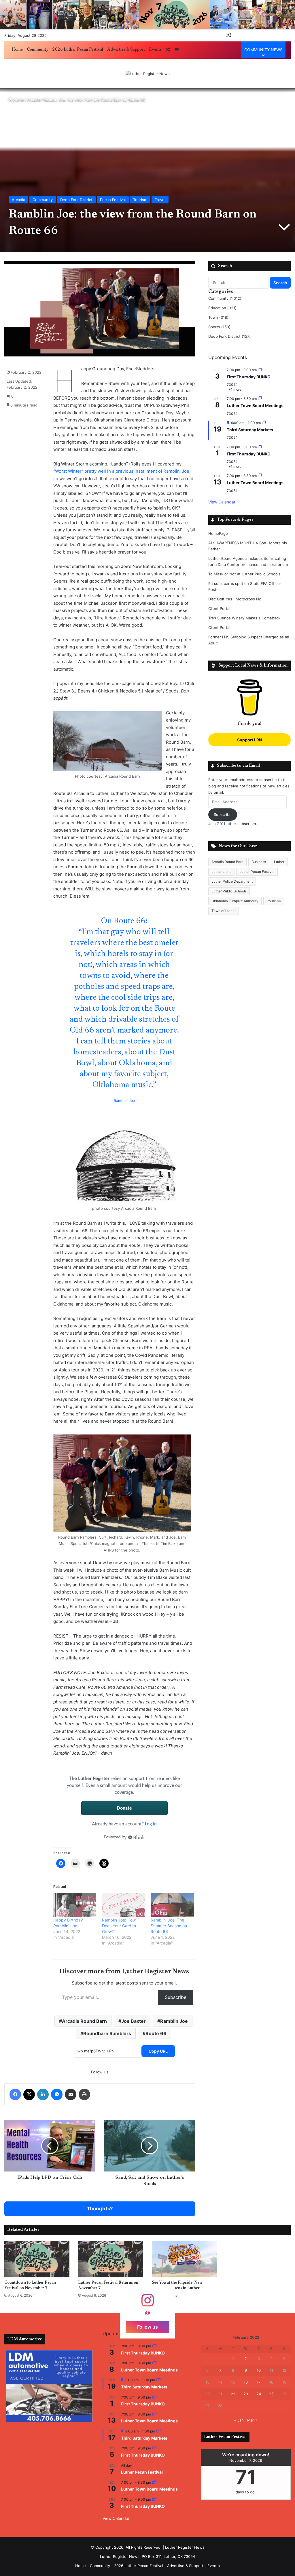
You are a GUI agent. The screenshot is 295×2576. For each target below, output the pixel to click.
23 (246, 2394)
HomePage (218, 533)
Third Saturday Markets (250, 430)
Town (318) (218, 317)
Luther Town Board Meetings (255, 406)
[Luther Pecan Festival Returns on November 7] (111, 2259)
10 (259, 2370)
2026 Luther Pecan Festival (78, 50)
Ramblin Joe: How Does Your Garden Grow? (119, 1926)
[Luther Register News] (148, 74)
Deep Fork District (76, 200)
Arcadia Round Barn (84, 2021)
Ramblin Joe (174, 2021)
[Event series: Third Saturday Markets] (264, 423)
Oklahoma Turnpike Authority (235, 901)
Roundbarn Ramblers (107, 2033)
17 (259, 2382)
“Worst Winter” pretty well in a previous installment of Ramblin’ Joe (121, 471)
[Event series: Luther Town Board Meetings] (260, 399)
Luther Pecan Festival (257, 872)
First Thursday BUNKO (249, 377)
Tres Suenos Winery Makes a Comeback (244, 618)
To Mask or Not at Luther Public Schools (244, 574)
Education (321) (222, 308)
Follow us (147, 2327)
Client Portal (219, 608)
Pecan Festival (113, 200)
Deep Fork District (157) (229, 336)
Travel (160, 200)
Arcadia (34, 100)
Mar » (252, 2420)
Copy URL (158, 2051)
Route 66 (156, 2033)
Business (259, 862)
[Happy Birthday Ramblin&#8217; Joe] (75, 1905)
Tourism (140, 200)
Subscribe (176, 1997)
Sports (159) (219, 327)
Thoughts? (100, 2209)
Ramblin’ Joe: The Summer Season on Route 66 (169, 1926)
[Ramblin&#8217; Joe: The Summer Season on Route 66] (172, 1905)
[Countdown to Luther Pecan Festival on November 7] (37, 2259)
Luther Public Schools (229, 891)
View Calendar (222, 502)
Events (155, 50)
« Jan (239, 2420)
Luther (279, 862)
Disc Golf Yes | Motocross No (235, 599)
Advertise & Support (126, 50)
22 (233, 2394)
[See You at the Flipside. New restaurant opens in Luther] (184, 2259)
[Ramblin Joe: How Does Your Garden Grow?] (123, 1905)
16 (246, 2382)
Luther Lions (221, 872)
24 (259, 2394)
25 (271, 2394)
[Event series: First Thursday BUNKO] (260, 370)
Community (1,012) (225, 298)
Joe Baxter (134, 2021)
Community (38, 50)
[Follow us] (147, 2303)
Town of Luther (224, 911)
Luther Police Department (232, 881)
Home (17, 50)
